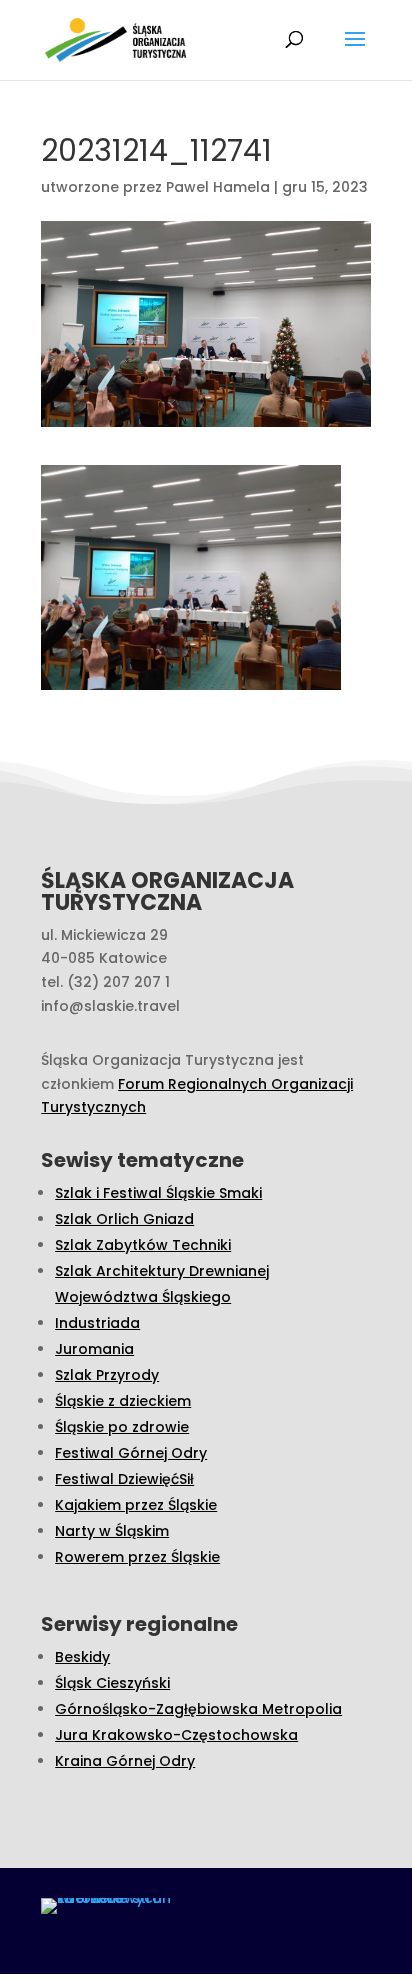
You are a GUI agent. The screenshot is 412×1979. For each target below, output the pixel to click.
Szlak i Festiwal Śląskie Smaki (158, 1193)
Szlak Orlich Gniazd (124, 1219)
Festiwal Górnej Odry (131, 1453)
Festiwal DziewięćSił (124, 1479)
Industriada (97, 1323)
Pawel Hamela (218, 187)
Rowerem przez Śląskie (137, 1557)
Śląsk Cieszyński (112, 1683)
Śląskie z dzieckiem (123, 1401)
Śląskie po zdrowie (122, 1427)
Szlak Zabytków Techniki (143, 1245)
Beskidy (82, 1657)
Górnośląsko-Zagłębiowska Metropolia (198, 1709)
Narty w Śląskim (112, 1531)
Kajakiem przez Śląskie (136, 1505)
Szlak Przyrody (107, 1375)
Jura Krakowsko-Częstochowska (176, 1735)
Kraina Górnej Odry (125, 1761)
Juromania (94, 1349)
